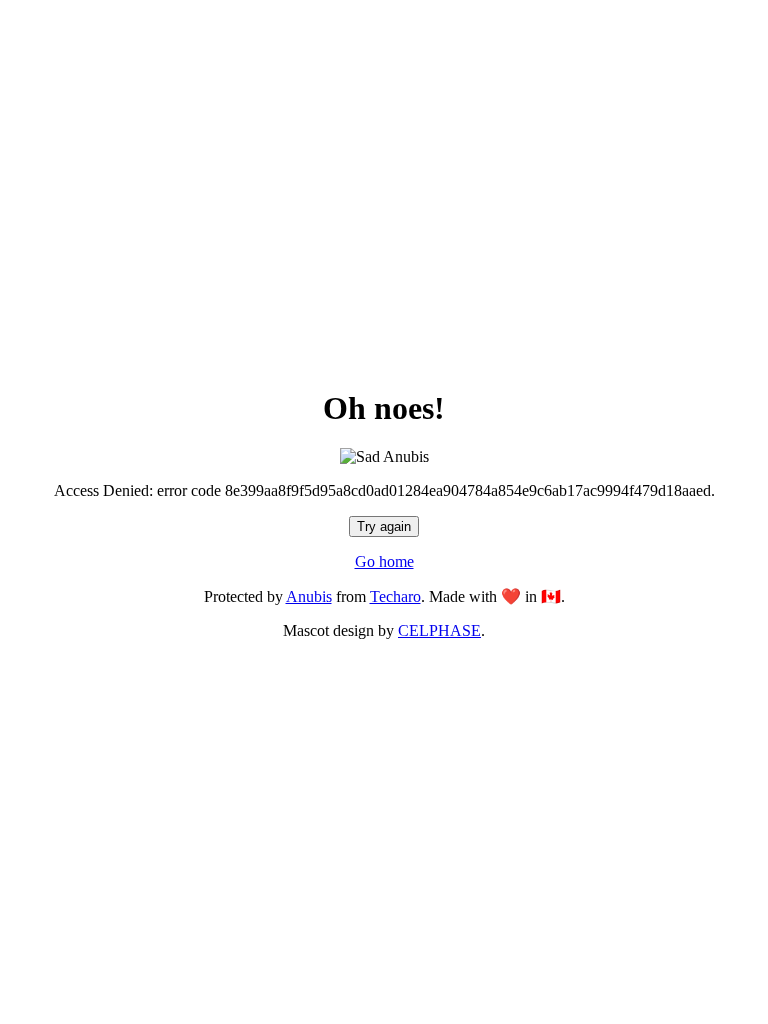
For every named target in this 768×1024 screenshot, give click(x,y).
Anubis (309, 596)
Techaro (395, 596)
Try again (384, 526)
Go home (384, 561)
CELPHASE (439, 630)
